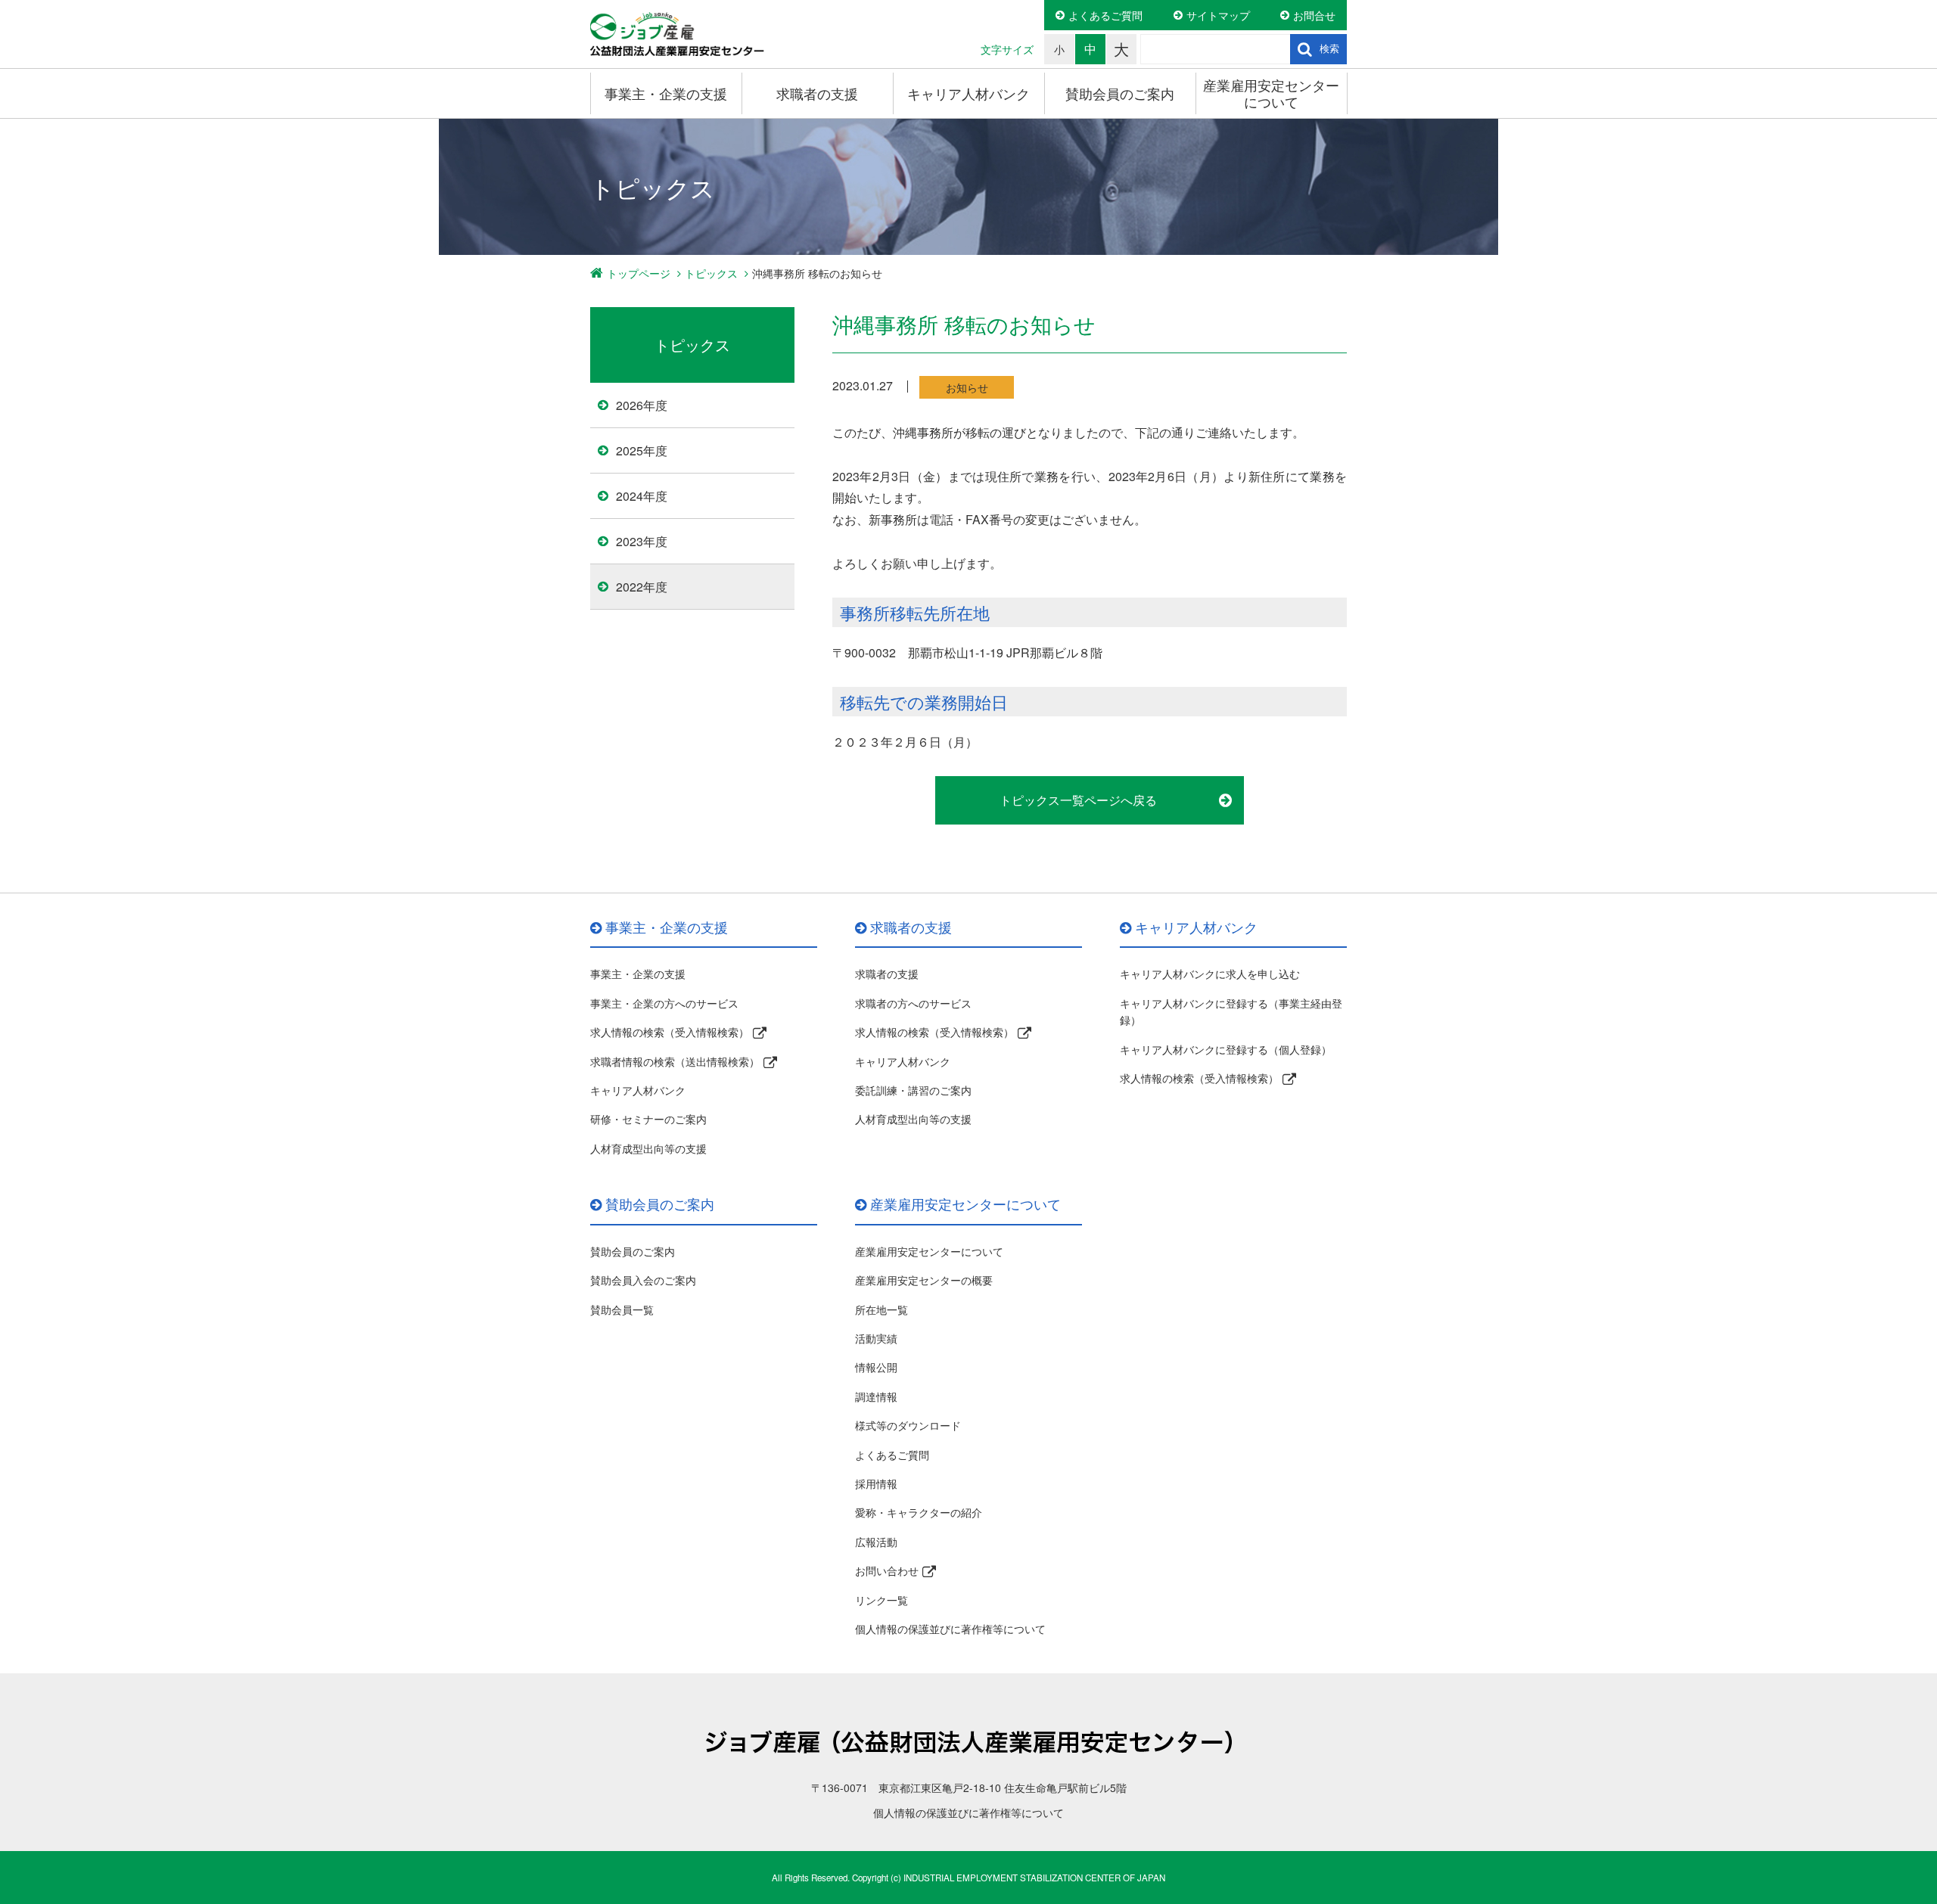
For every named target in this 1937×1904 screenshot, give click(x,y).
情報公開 (876, 1367)
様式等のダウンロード (908, 1425)
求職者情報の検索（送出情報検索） (675, 1061)
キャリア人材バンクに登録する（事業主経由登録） (1231, 1011)
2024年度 (642, 496)
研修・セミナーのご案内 (648, 1119)
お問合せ (1314, 15)
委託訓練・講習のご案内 (913, 1090)
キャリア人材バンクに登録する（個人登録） (1226, 1049)
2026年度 (642, 405)
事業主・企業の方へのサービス (664, 1003)
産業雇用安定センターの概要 (924, 1280)
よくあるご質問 (1105, 15)
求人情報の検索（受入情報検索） (670, 1032)
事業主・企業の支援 (666, 93)
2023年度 (642, 541)
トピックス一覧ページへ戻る (1078, 800)
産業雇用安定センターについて (1271, 93)
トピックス (711, 273)
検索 (1329, 49)
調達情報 (876, 1396)
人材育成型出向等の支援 (648, 1148)
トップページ (639, 273)
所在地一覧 (881, 1309)
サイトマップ (1218, 15)
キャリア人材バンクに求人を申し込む (1210, 974)
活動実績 (876, 1338)
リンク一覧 (881, 1600)
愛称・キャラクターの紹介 (919, 1512)
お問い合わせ (887, 1570)
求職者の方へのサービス (913, 1003)
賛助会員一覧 (622, 1309)
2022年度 (642, 587)
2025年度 (642, 450)
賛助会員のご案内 (1120, 93)
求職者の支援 (817, 93)
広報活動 (876, 1542)
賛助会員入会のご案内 (643, 1280)
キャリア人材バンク (968, 93)
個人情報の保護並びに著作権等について (950, 1629)
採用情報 (876, 1483)
